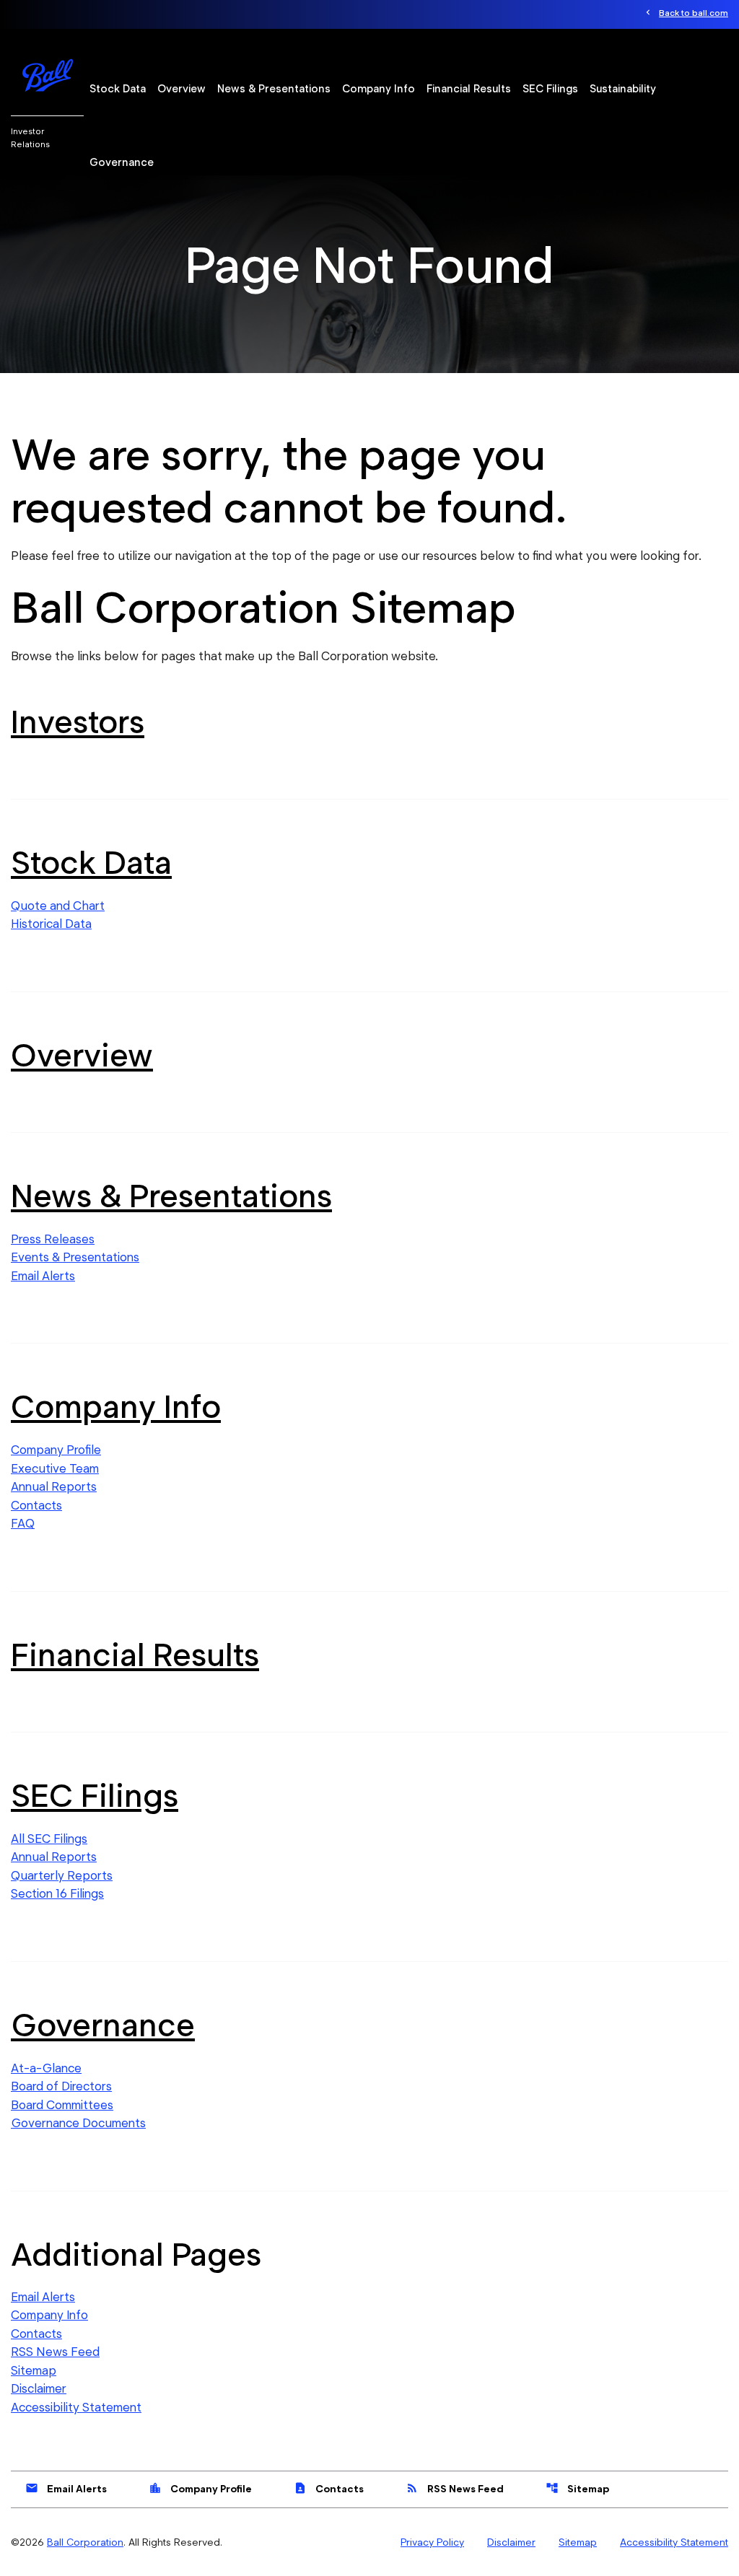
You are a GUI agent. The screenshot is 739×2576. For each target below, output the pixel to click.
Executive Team (55, 1468)
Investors (78, 722)
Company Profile (56, 1450)
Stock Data (118, 89)
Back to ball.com (694, 13)
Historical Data (51, 924)
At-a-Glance (46, 2068)
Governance (122, 162)
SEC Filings (550, 89)
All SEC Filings (49, 1839)
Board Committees (62, 2105)
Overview (182, 89)
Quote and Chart (58, 906)
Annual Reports (54, 1486)
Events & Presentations (75, 1257)
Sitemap (34, 2370)
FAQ (23, 1523)
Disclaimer (39, 2388)
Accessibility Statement (76, 2407)
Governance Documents (78, 2123)
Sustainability (623, 89)
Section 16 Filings (57, 1893)
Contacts (36, 1505)
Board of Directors (61, 2086)
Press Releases (53, 1239)
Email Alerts (43, 1276)
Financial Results (469, 89)
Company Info (379, 89)
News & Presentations (274, 89)
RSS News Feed (55, 2352)
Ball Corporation (85, 2542)
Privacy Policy (432, 2542)
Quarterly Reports (62, 1875)
